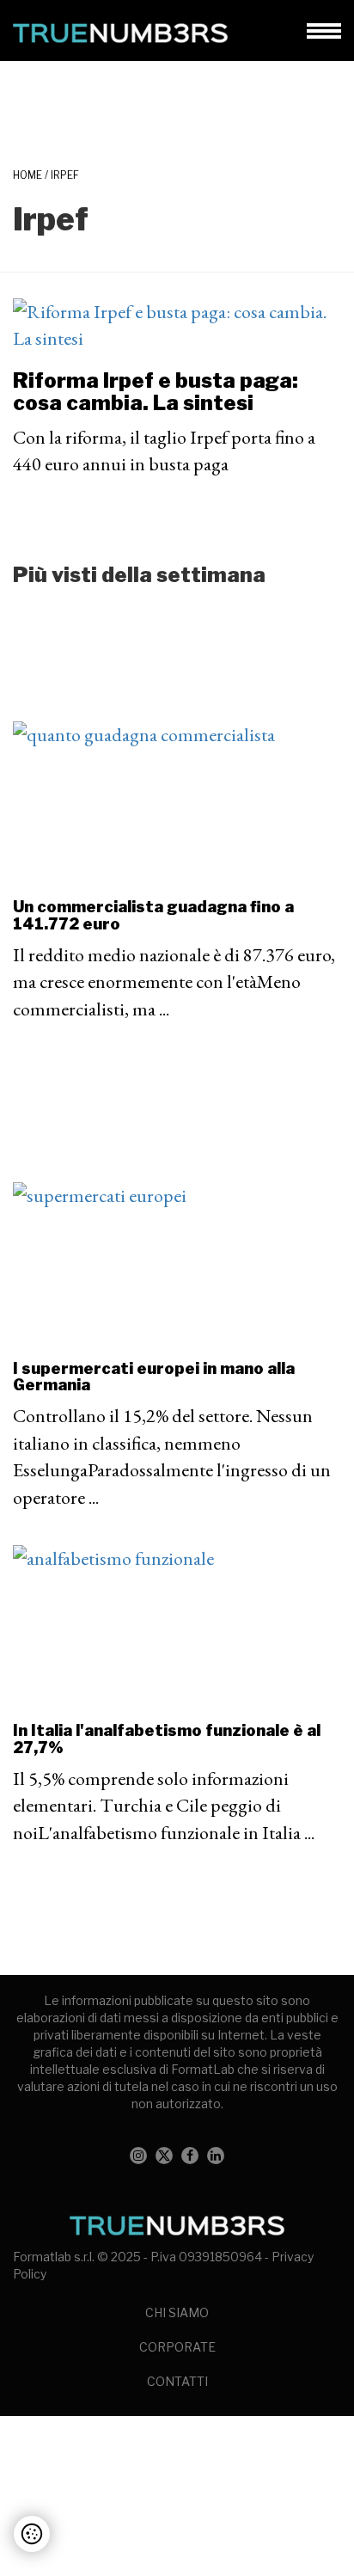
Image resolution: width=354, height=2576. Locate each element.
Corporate (177, 2347)
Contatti (177, 2381)
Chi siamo (177, 2312)
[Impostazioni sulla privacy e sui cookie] (32, 2534)
